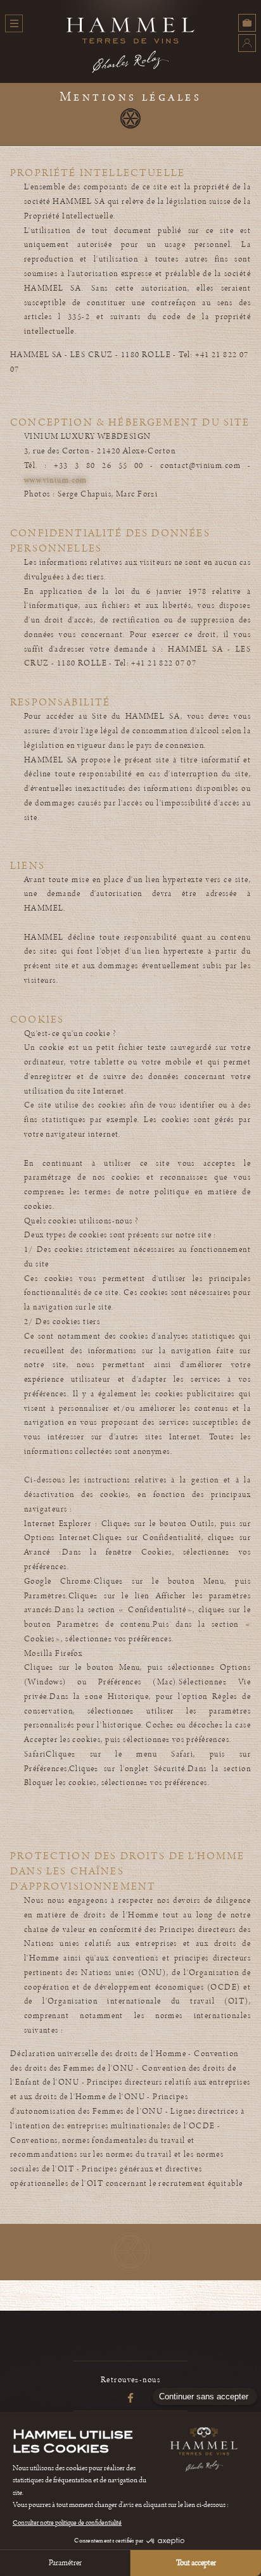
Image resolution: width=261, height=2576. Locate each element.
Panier (247, 23)
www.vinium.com (56, 480)
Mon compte (247, 43)
